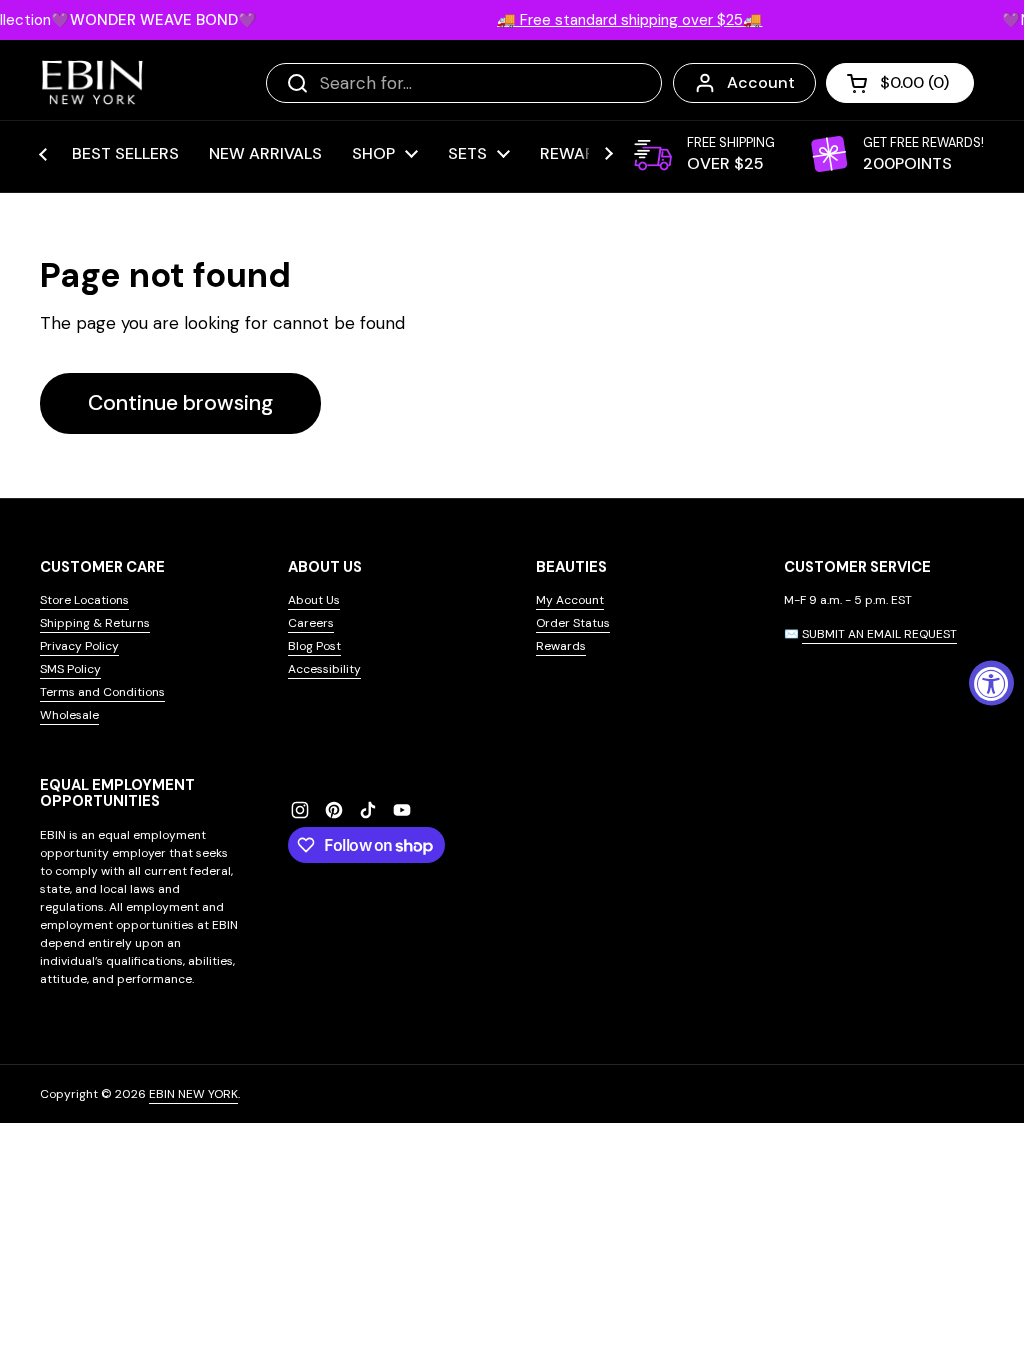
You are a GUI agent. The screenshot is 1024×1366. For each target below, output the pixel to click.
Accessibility (324, 669)
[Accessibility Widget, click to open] (991, 683)
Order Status (573, 623)
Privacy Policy (79, 646)
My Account (570, 600)
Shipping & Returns (95, 623)
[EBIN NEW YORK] (92, 82)
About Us (314, 600)
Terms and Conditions (102, 692)
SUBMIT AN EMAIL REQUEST (879, 634)
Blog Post (314, 646)
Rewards (561, 646)
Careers (311, 623)
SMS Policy (70, 669)
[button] (900, 83)
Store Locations (84, 600)
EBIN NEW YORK (193, 1094)
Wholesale (69, 715)
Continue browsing (180, 403)
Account (761, 82)
